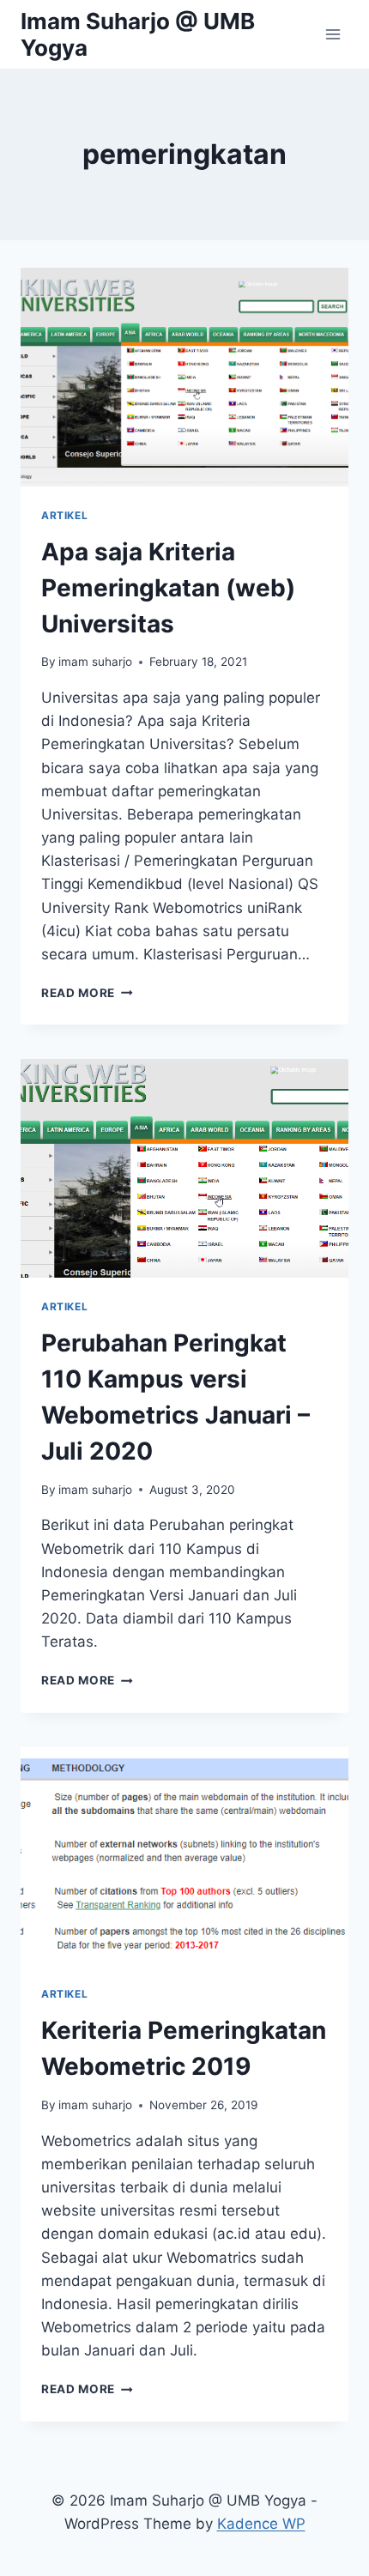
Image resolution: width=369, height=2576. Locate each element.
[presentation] (184, 377)
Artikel (64, 515)
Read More (87, 993)
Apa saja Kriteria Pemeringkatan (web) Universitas (168, 588)
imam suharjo (95, 662)
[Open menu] (333, 34)
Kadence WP (261, 2524)
